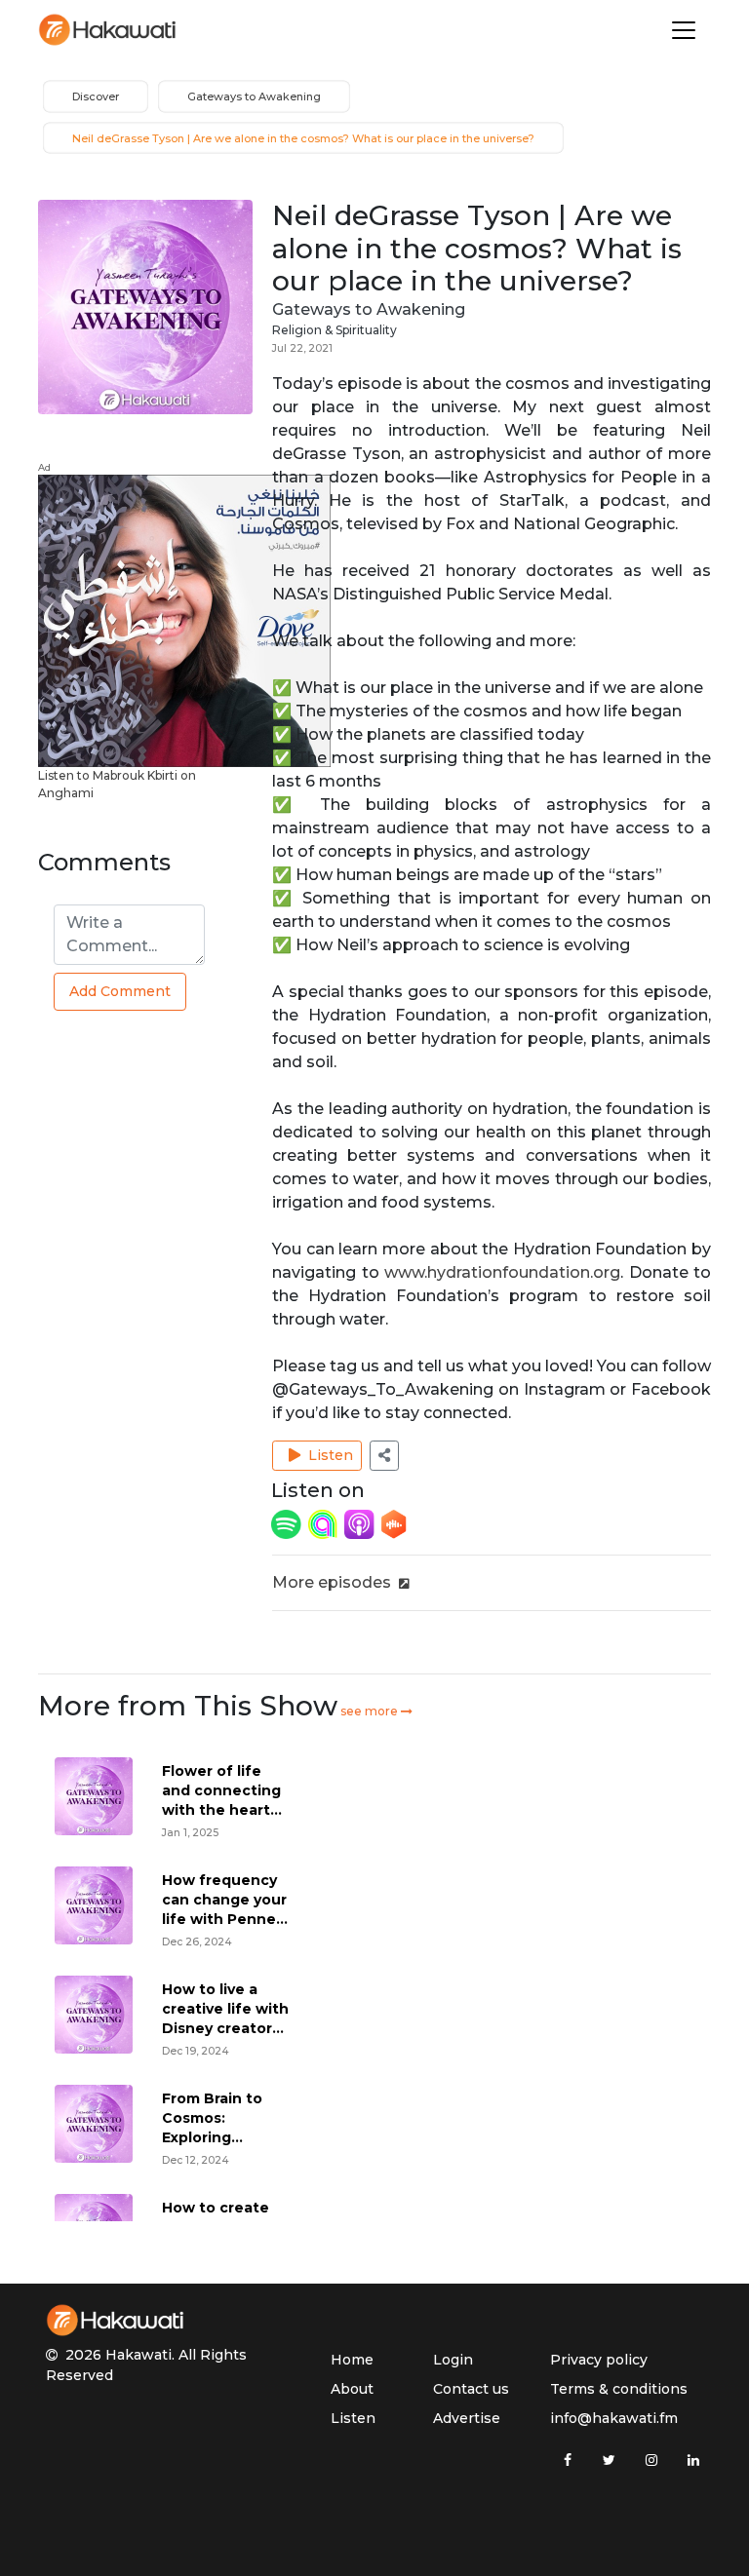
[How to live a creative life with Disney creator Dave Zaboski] (94, 2014)
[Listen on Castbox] (394, 1523)
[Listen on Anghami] (325, 1523)
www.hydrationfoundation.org (502, 1272)
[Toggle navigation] (684, 30)
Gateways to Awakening (369, 309)
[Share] (384, 1456)
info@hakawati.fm (614, 2418)
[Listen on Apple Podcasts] (361, 1523)
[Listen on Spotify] (288, 1523)
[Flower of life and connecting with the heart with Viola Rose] (94, 1796)
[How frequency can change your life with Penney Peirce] (94, 1905)
